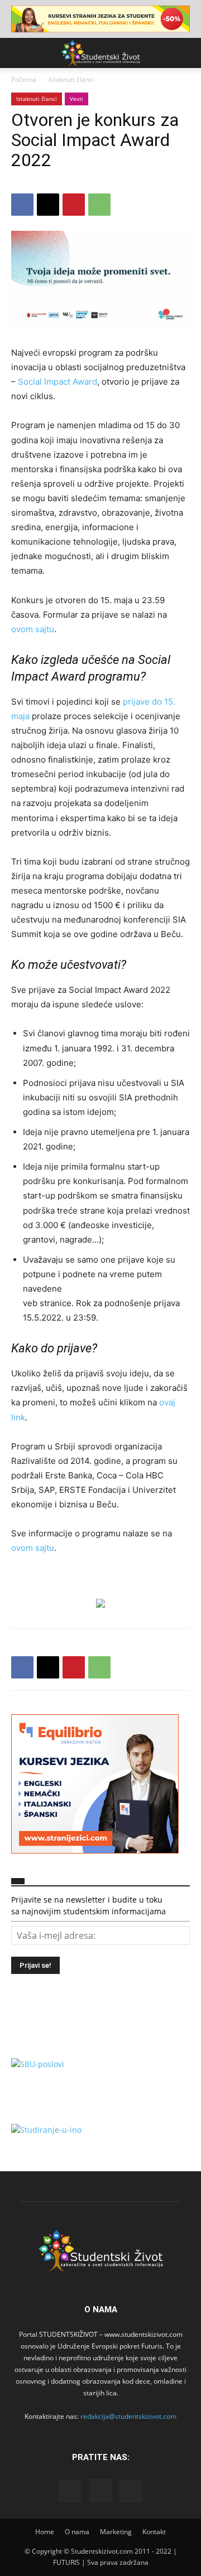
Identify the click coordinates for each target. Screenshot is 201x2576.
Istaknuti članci (71, 79)
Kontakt (154, 2532)
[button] (19, 53)
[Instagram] (100, 2490)
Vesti (76, 99)
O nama (77, 2532)
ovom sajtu (33, 629)
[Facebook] (22, 205)
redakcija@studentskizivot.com (128, 2416)
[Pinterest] (74, 205)
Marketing (116, 2532)
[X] (48, 205)
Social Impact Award (58, 382)
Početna (24, 79)
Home (45, 2532)
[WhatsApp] (99, 205)
